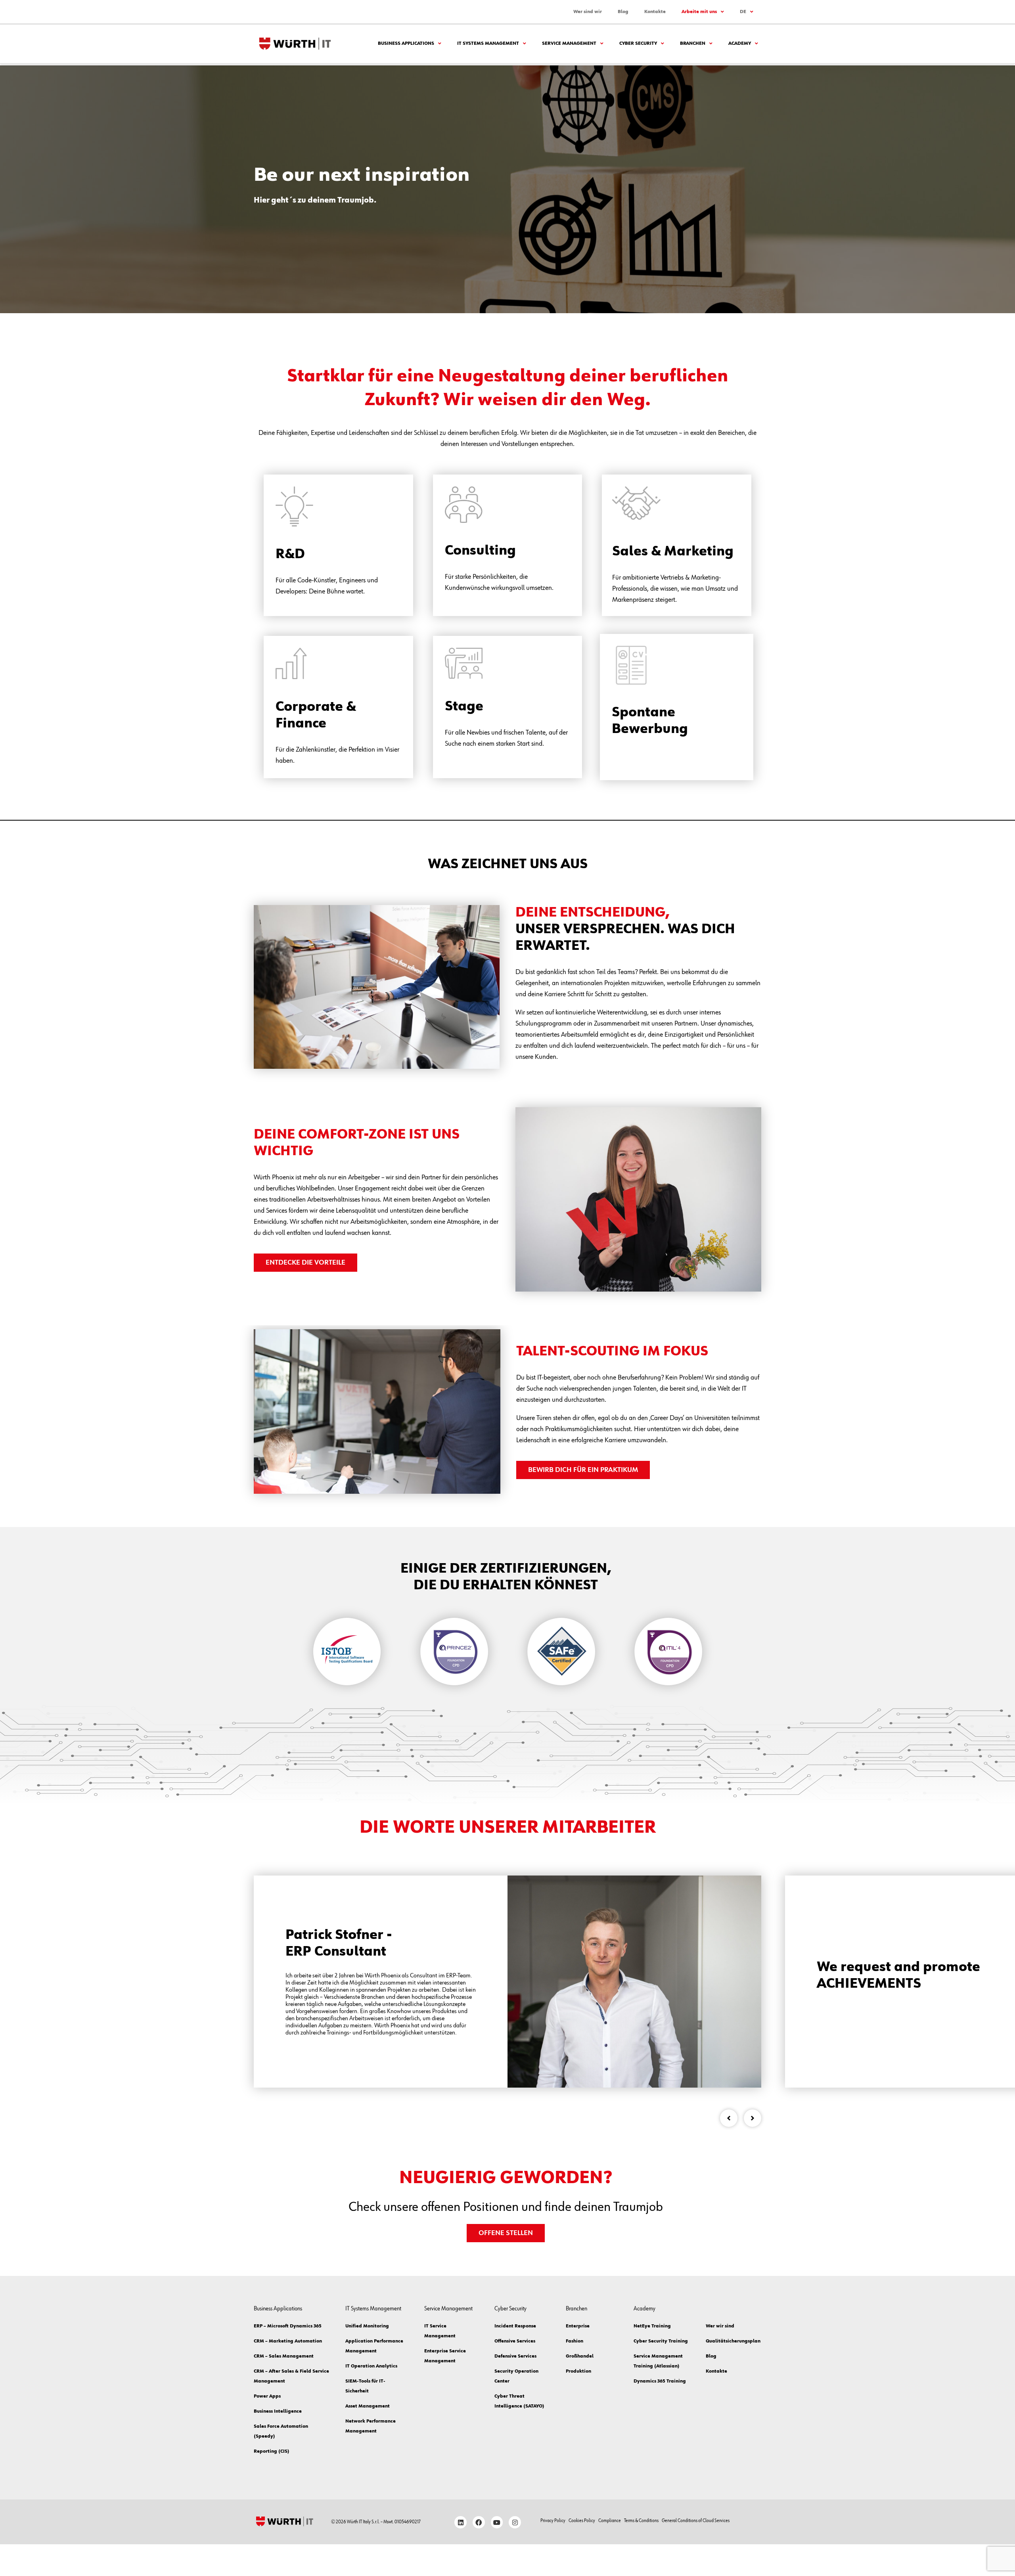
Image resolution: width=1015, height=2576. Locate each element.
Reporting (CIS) (272, 2452)
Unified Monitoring (367, 2326)
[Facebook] (479, 2522)
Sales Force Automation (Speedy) (281, 2432)
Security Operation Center (516, 2376)
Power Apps (267, 2396)
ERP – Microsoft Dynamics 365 (288, 2326)
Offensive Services (515, 2341)
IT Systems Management (488, 44)
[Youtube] (497, 2522)
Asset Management (368, 2406)
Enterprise (578, 2326)
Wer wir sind (720, 2326)
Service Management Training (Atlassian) (658, 2361)
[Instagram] (515, 2522)
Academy (740, 44)
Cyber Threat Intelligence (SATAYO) (519, 2401)
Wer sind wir (588, 12)
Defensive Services (515, 2356)
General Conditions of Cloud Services (696, 2521)
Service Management (569, 44)
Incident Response (515, 2326)
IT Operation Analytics (371, 2366)
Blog (623, 12)
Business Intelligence (278, 2411)
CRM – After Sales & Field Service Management (291, 2376)
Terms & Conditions (641, 2521)
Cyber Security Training (661, 2341)
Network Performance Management (371, 2426)
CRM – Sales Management (284, 2356)
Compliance (610, 2521)
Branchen (693, 44)
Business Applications (406, 44)
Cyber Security (638, 44)
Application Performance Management (374, 2346)
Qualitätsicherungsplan (732, 2341)
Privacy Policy (553, 2521)
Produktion (578, 2371)
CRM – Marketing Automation (288, 2341)
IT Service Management (440, 2331)
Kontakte (655, 12)
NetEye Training (652, 2326)
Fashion (575, 2341)
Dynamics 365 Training (660, 2381)
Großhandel (580, 2356)
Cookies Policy (582, 2521)
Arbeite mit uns (699, 12)
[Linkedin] (461, 2522)
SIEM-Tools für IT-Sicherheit (365, 2386)
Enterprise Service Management (445, 2356)
